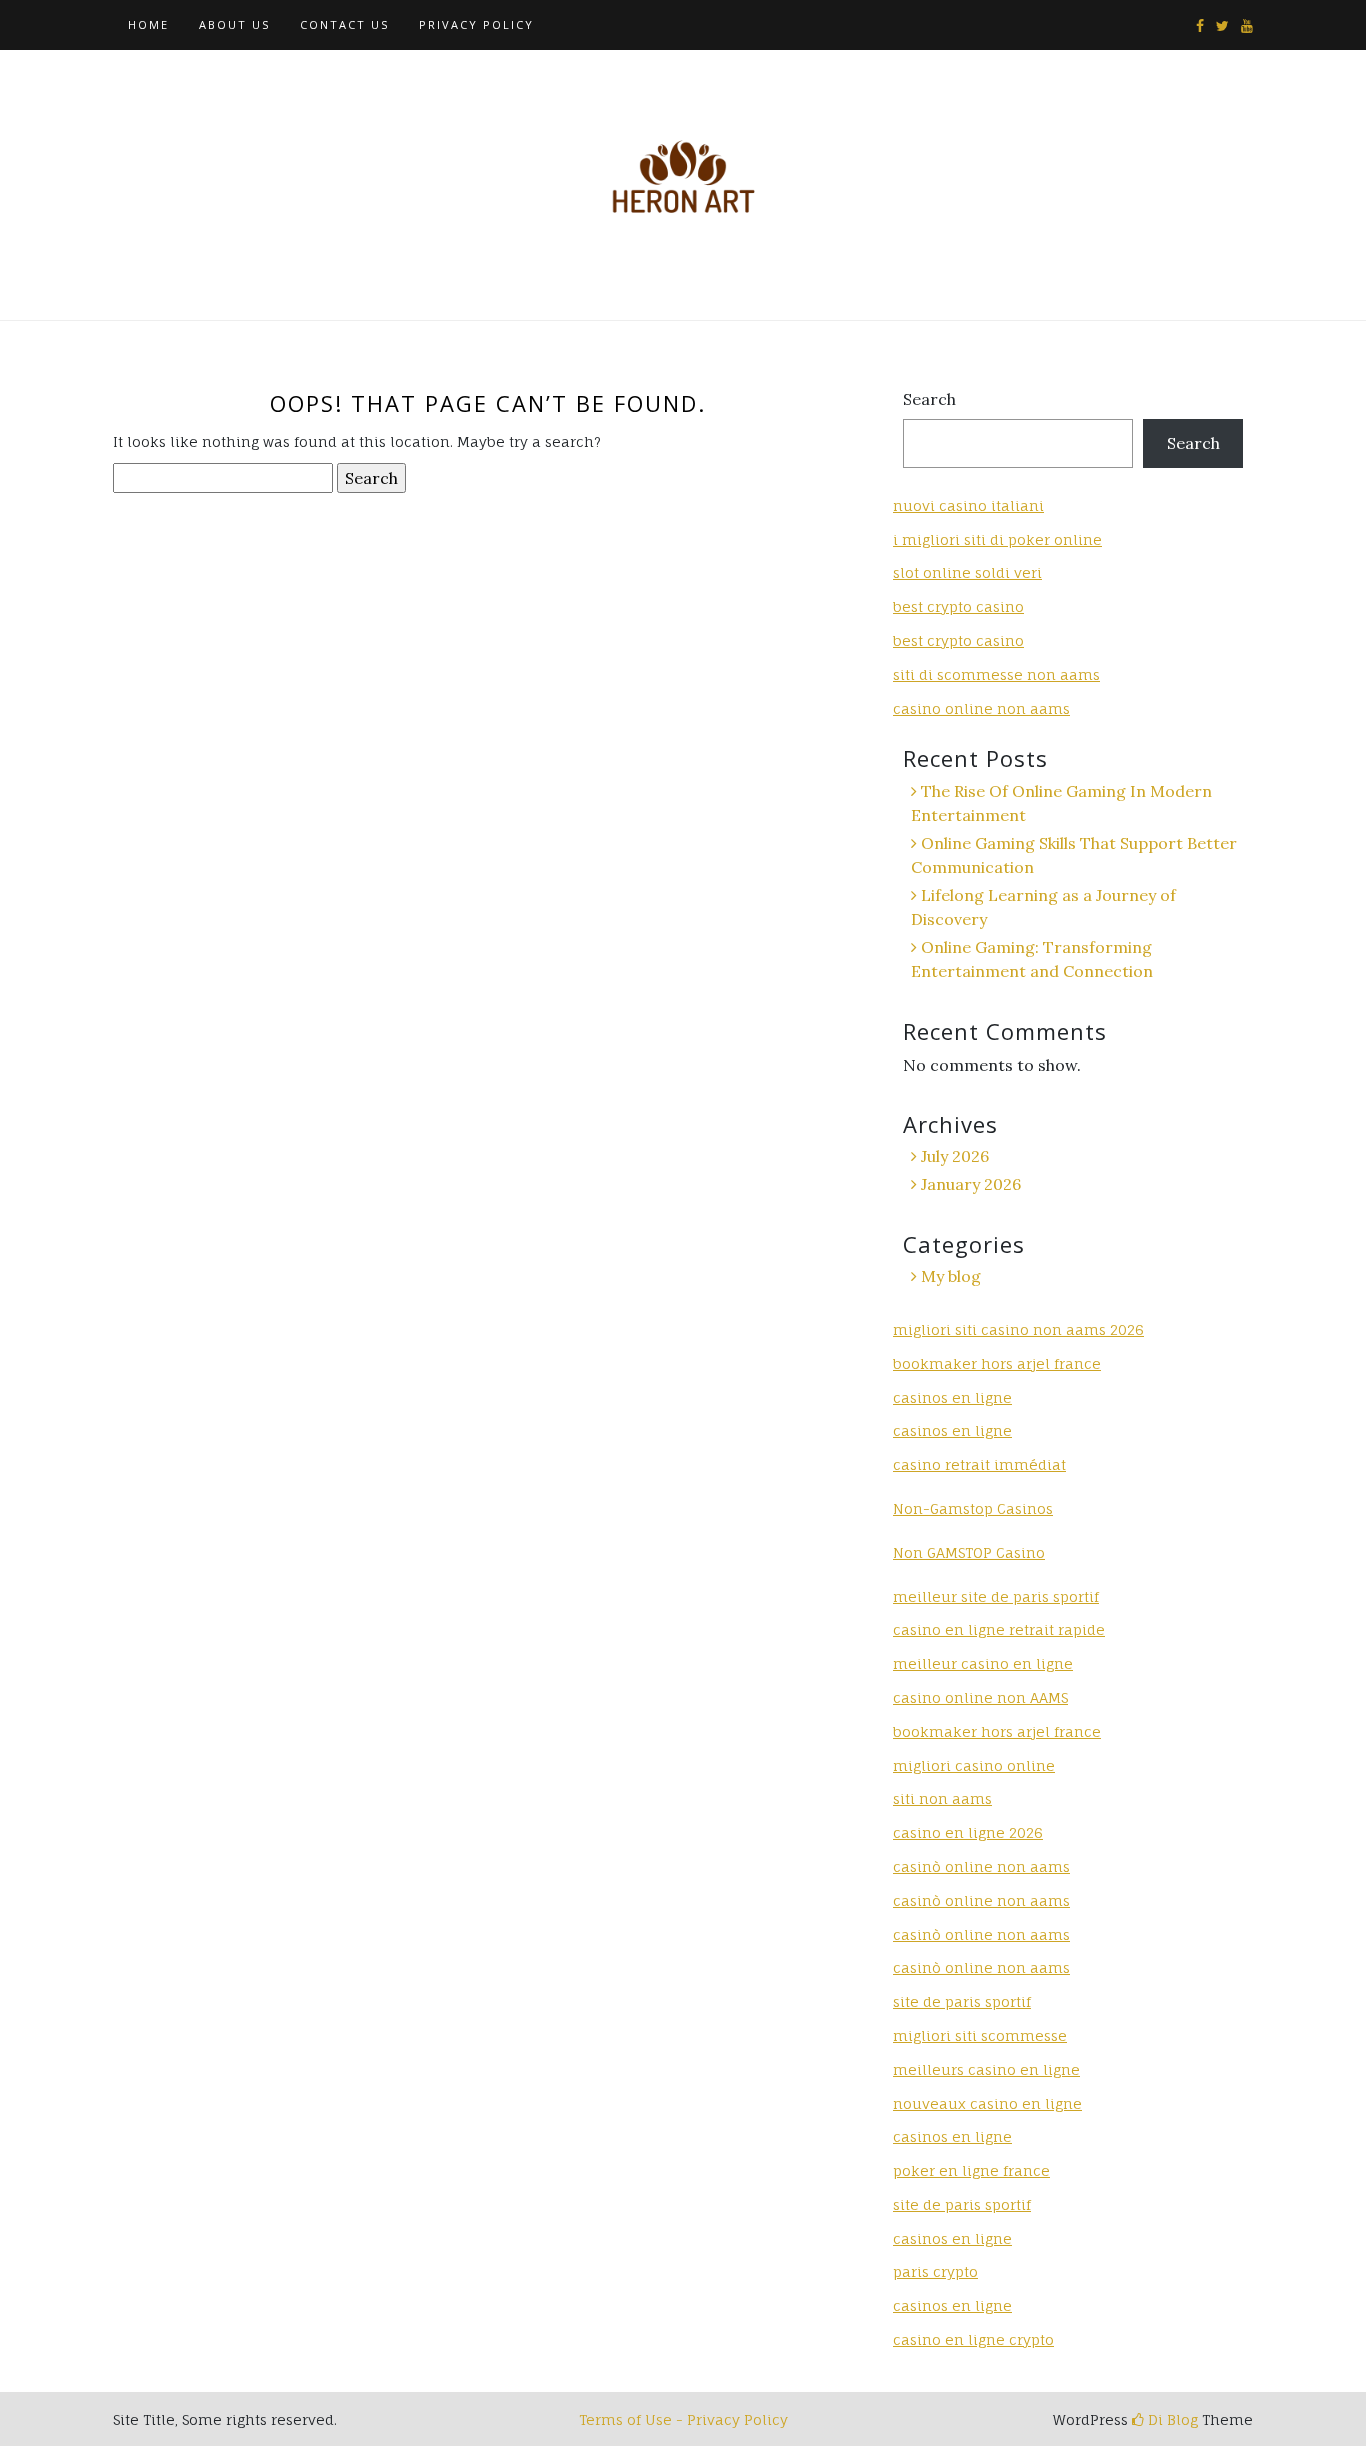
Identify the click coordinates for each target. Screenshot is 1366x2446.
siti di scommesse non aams (996, 674)
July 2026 (955, 1156)
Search (929, 399)
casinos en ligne (952, 1397)
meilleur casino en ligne (983, 1663)
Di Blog (1171, 2419)
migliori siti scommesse (980, 2035)
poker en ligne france (971, 2170)
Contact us (344, 24)
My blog (951, 1276)
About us (234, 24)
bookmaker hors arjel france (997, 1363)
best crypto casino (958, 606)
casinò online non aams (981, 1866)
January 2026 (971, 1184)
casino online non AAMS (980, 1697)
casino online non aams (981, 708)
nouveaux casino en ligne (987, 2103)
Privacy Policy (476, 24)
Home (148, 24)
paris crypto (935, 2271)
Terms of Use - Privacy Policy (683, 2419)
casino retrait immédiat (979, 1464)
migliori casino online (974, 1765)
